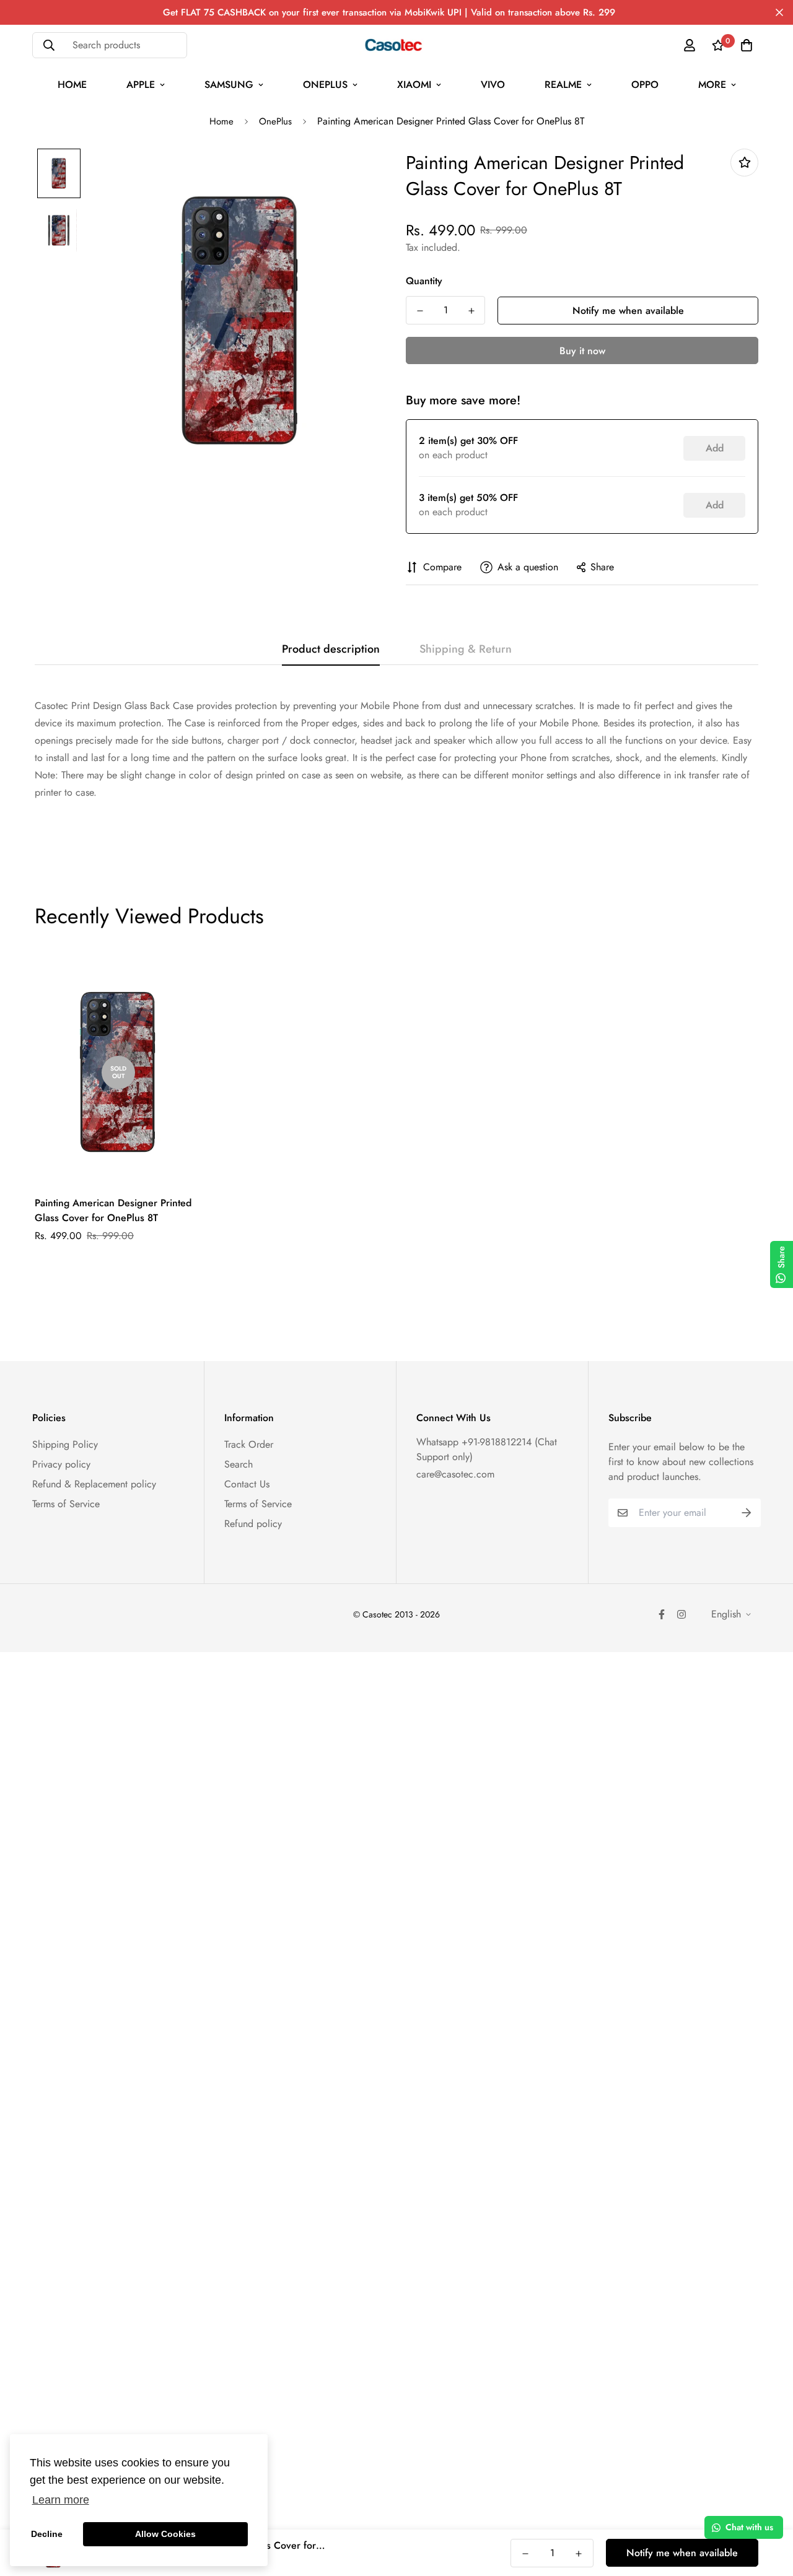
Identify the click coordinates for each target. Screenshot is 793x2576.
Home (72, 85)
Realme (563, 85)
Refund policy (253, 1524)
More (712, 85)
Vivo (493, 85)
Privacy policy (61, 1464)
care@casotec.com (455, 1474)
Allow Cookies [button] (165, 2534)
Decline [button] (47, 2534)
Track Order (249, 1444)
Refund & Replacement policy (94, 1484)
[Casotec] (397, 45)
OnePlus (325, 85)
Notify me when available (628, 311)
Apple (141, 85)
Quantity (424, 281)
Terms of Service (66, 1504)
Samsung (229, 85)
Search (239, 1464)
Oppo (645, 85)
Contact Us (247, 1484)
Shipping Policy (65, 1444)
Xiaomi (414, 85)
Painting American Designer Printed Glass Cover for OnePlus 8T (113, 1210)
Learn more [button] (61, 2500)
